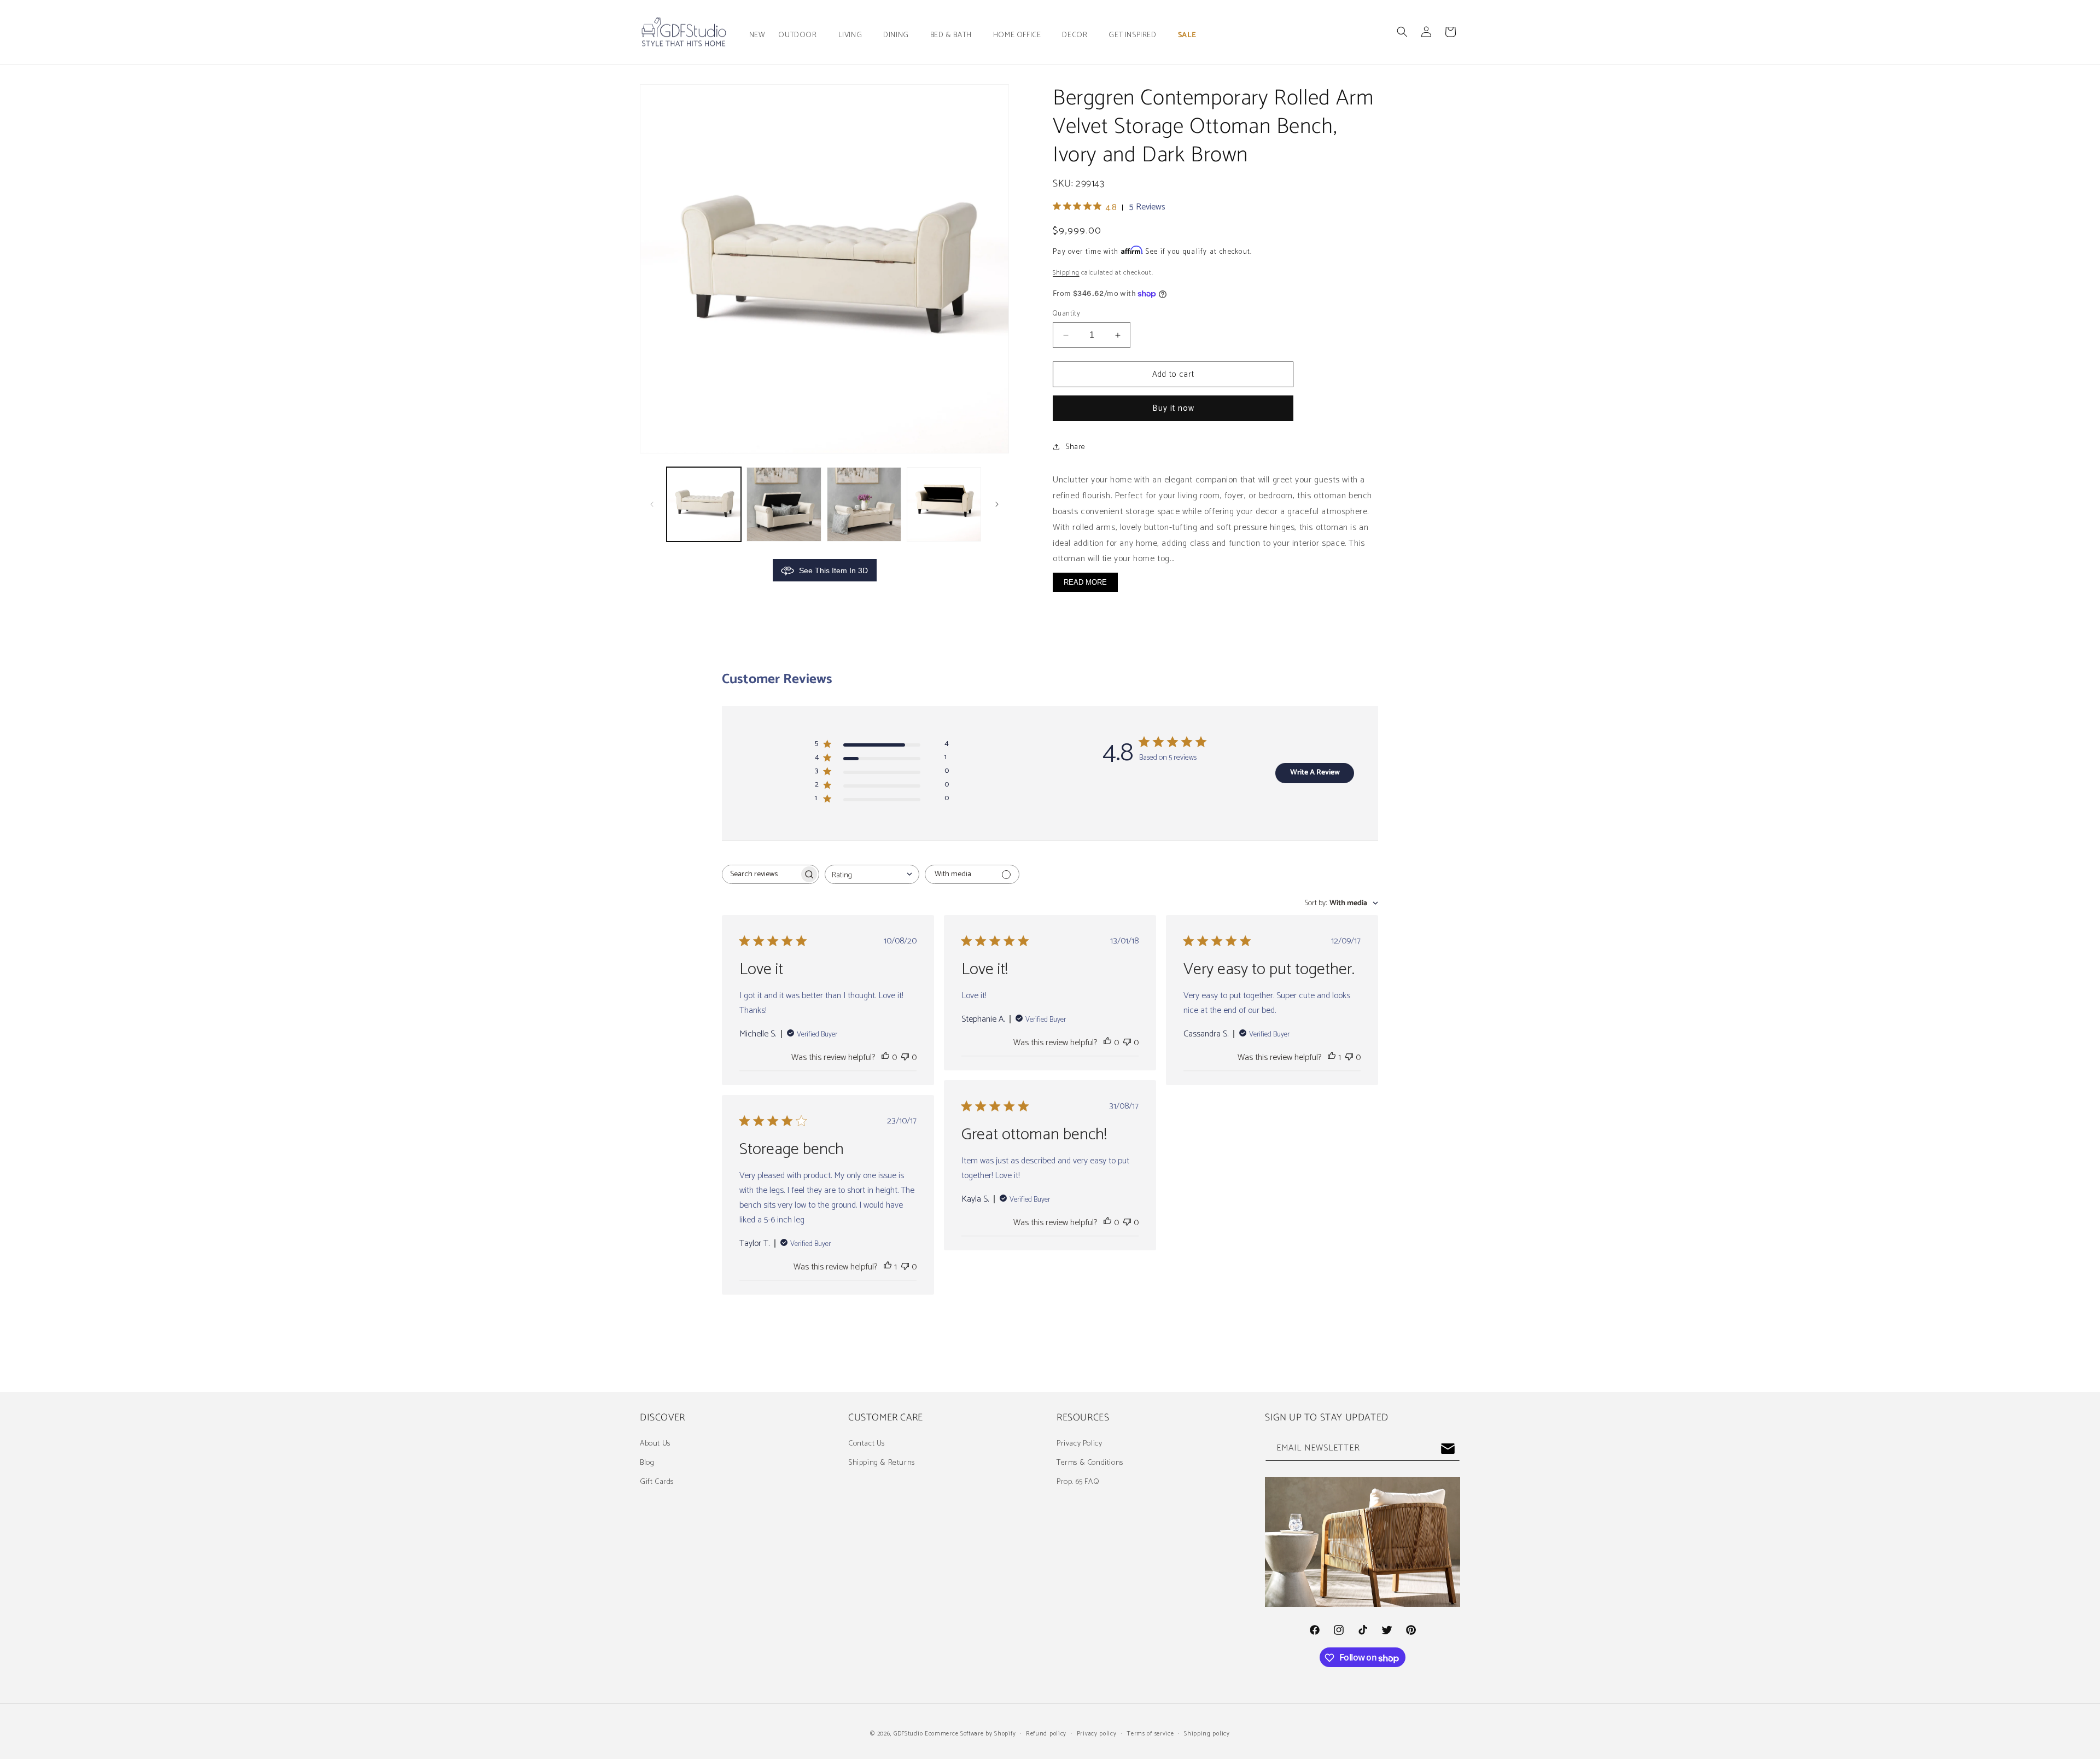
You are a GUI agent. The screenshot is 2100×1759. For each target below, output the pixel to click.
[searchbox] (761, 874)
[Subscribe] (1448, 1449)
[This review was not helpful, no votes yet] (905, 1058)
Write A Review (1315, 773)
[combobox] (872, 874)
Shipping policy (1207, 1734)
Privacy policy (1097, 1734)
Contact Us (867, 1444)
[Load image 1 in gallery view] (704, 504)
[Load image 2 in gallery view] (784, 504)
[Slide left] (652, 504)
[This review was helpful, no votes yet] (885, 1058)
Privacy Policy (1079, 1444)
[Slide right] (997, 504)
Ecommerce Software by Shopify (970, 1734)
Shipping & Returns (882, 1463)
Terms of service (1150, 1734)
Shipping (1066, 273)
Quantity (1066, 314)
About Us (655, 1444)
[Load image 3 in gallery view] (864, 504)
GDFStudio (908, 1734)
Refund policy (1046, 1734)
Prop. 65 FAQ (1078, 1482)
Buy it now (1173, 408)
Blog (647, 1463)
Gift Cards (657, 1482)
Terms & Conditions (1090, 1463)
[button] (801, 36)
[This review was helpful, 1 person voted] (1332, 1058)
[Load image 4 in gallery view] (944, 504)
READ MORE (1085, 582)
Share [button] (1075, 447)
